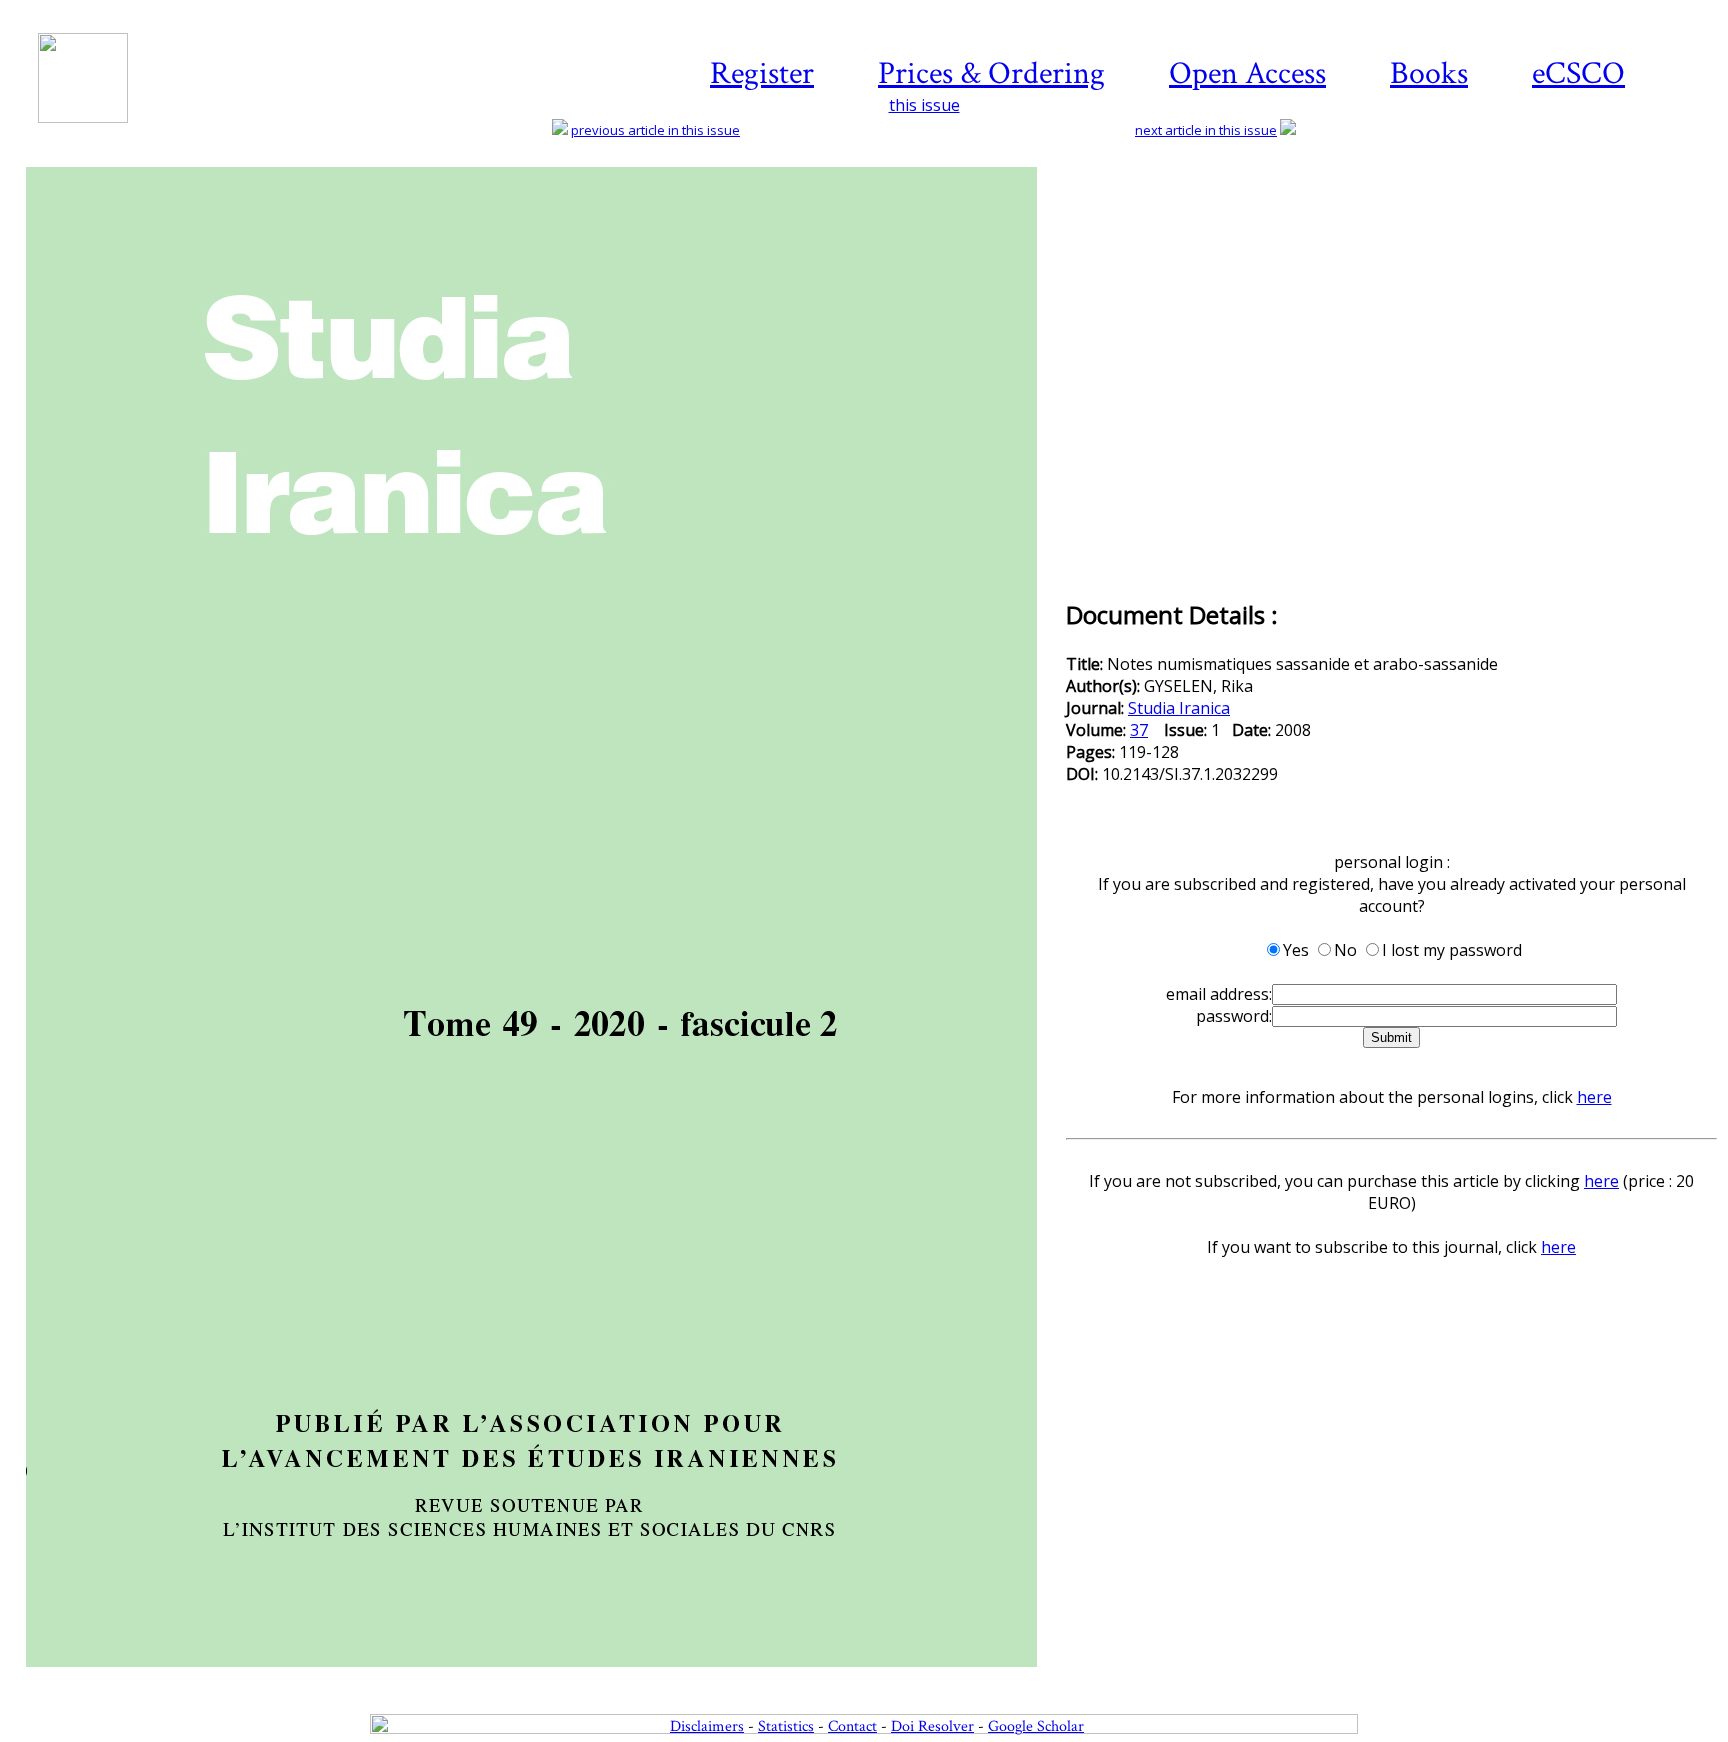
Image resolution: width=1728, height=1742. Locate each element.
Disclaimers (707, 1726)
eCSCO (1578, 73)
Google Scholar (1036, 1726)
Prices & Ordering (991, 73)
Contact (852, 1726)
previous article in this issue (655, 130)
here (1594, 1097)
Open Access (1247, 73)
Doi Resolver (932, 1726)
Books (1429, 73)
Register (762, 73)
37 (1139, 730)
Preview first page (544, 1678)
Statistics (786, 1726)
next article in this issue (1206, 130)
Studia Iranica (1179, 708)
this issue (924, 105)
